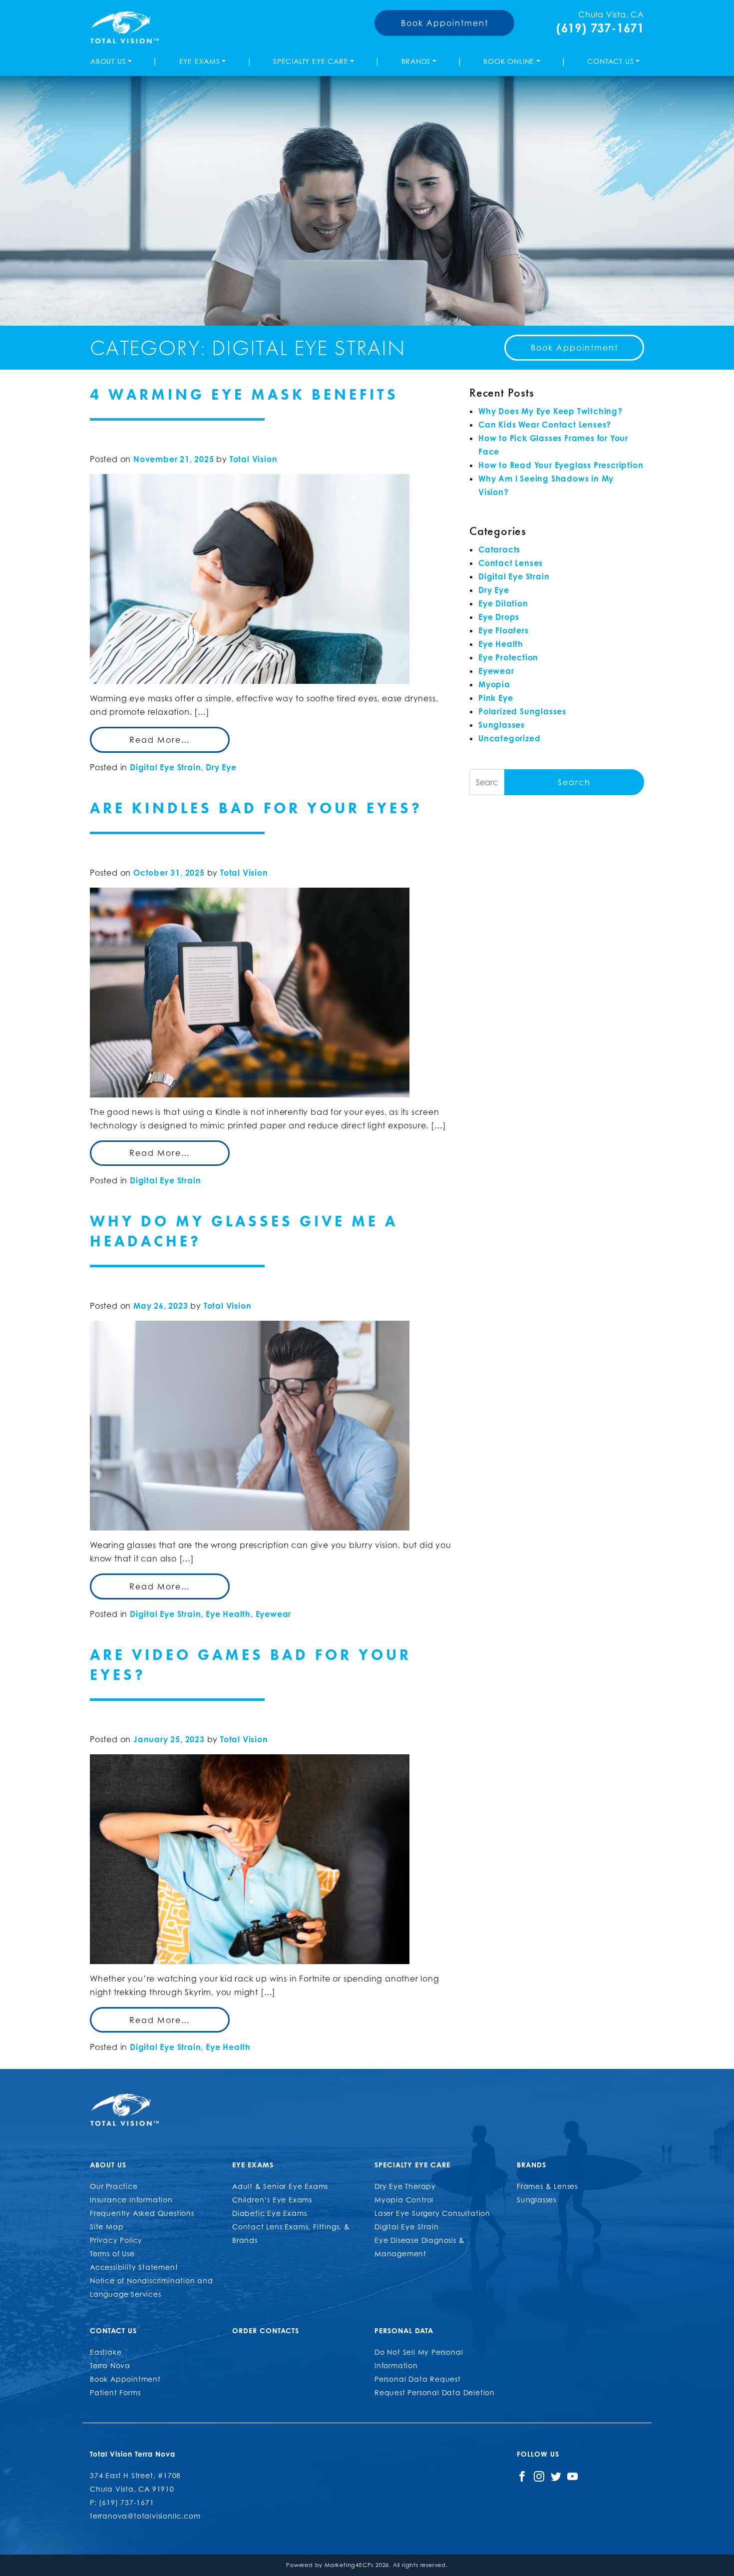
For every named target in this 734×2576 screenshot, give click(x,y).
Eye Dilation (503, 603)
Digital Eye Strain (165, 767)
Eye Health (228, 1614)
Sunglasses (502, 725)
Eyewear (274, 1614)
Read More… (160, 740)
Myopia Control (404, 2200)
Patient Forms (115, 2392)
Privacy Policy (116, 2240)
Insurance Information (131, 2200)
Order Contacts (266, 2330)
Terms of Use (112, 2254)
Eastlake (106, 2352)
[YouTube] (572, 2475)
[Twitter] (556, 2475)
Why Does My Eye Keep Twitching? (550, 411)
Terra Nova (110, 2365)
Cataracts (499, 549)
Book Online (509, 61)
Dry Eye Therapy (405, 2186)
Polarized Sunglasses (522, 711)
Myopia (494, 684)
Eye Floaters (504, 630)
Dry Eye (221, 767)
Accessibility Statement (134, 2267)
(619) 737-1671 (600, 28)
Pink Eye (496, 698)
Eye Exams (200, 61)
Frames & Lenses (547, 2186)
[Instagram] (539, 2475)
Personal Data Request (418, 2379)
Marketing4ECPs (349, 2565)
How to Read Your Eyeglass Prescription (561, 465)
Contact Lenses (511, 563)
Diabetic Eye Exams (269, 2213)
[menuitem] (113, 61)
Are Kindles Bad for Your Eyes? (256, 808)
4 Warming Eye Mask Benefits (244, 395)
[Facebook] (522, 2475)
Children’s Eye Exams (272, 2200)
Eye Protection (508, 657)
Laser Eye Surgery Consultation (432, 2213)
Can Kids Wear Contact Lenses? (545, 425)
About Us (108, 61)
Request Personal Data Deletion (435, 2392)
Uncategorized (509, 738)
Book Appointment (445, 23)
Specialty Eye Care (311, 61)
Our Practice (114, 2186)
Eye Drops (499, 617)
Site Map (107, 2227)
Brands (416, 61)
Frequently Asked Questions (142, 2213)
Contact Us (610, 61)
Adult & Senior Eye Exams (280, 2186)
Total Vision (254, 459)
